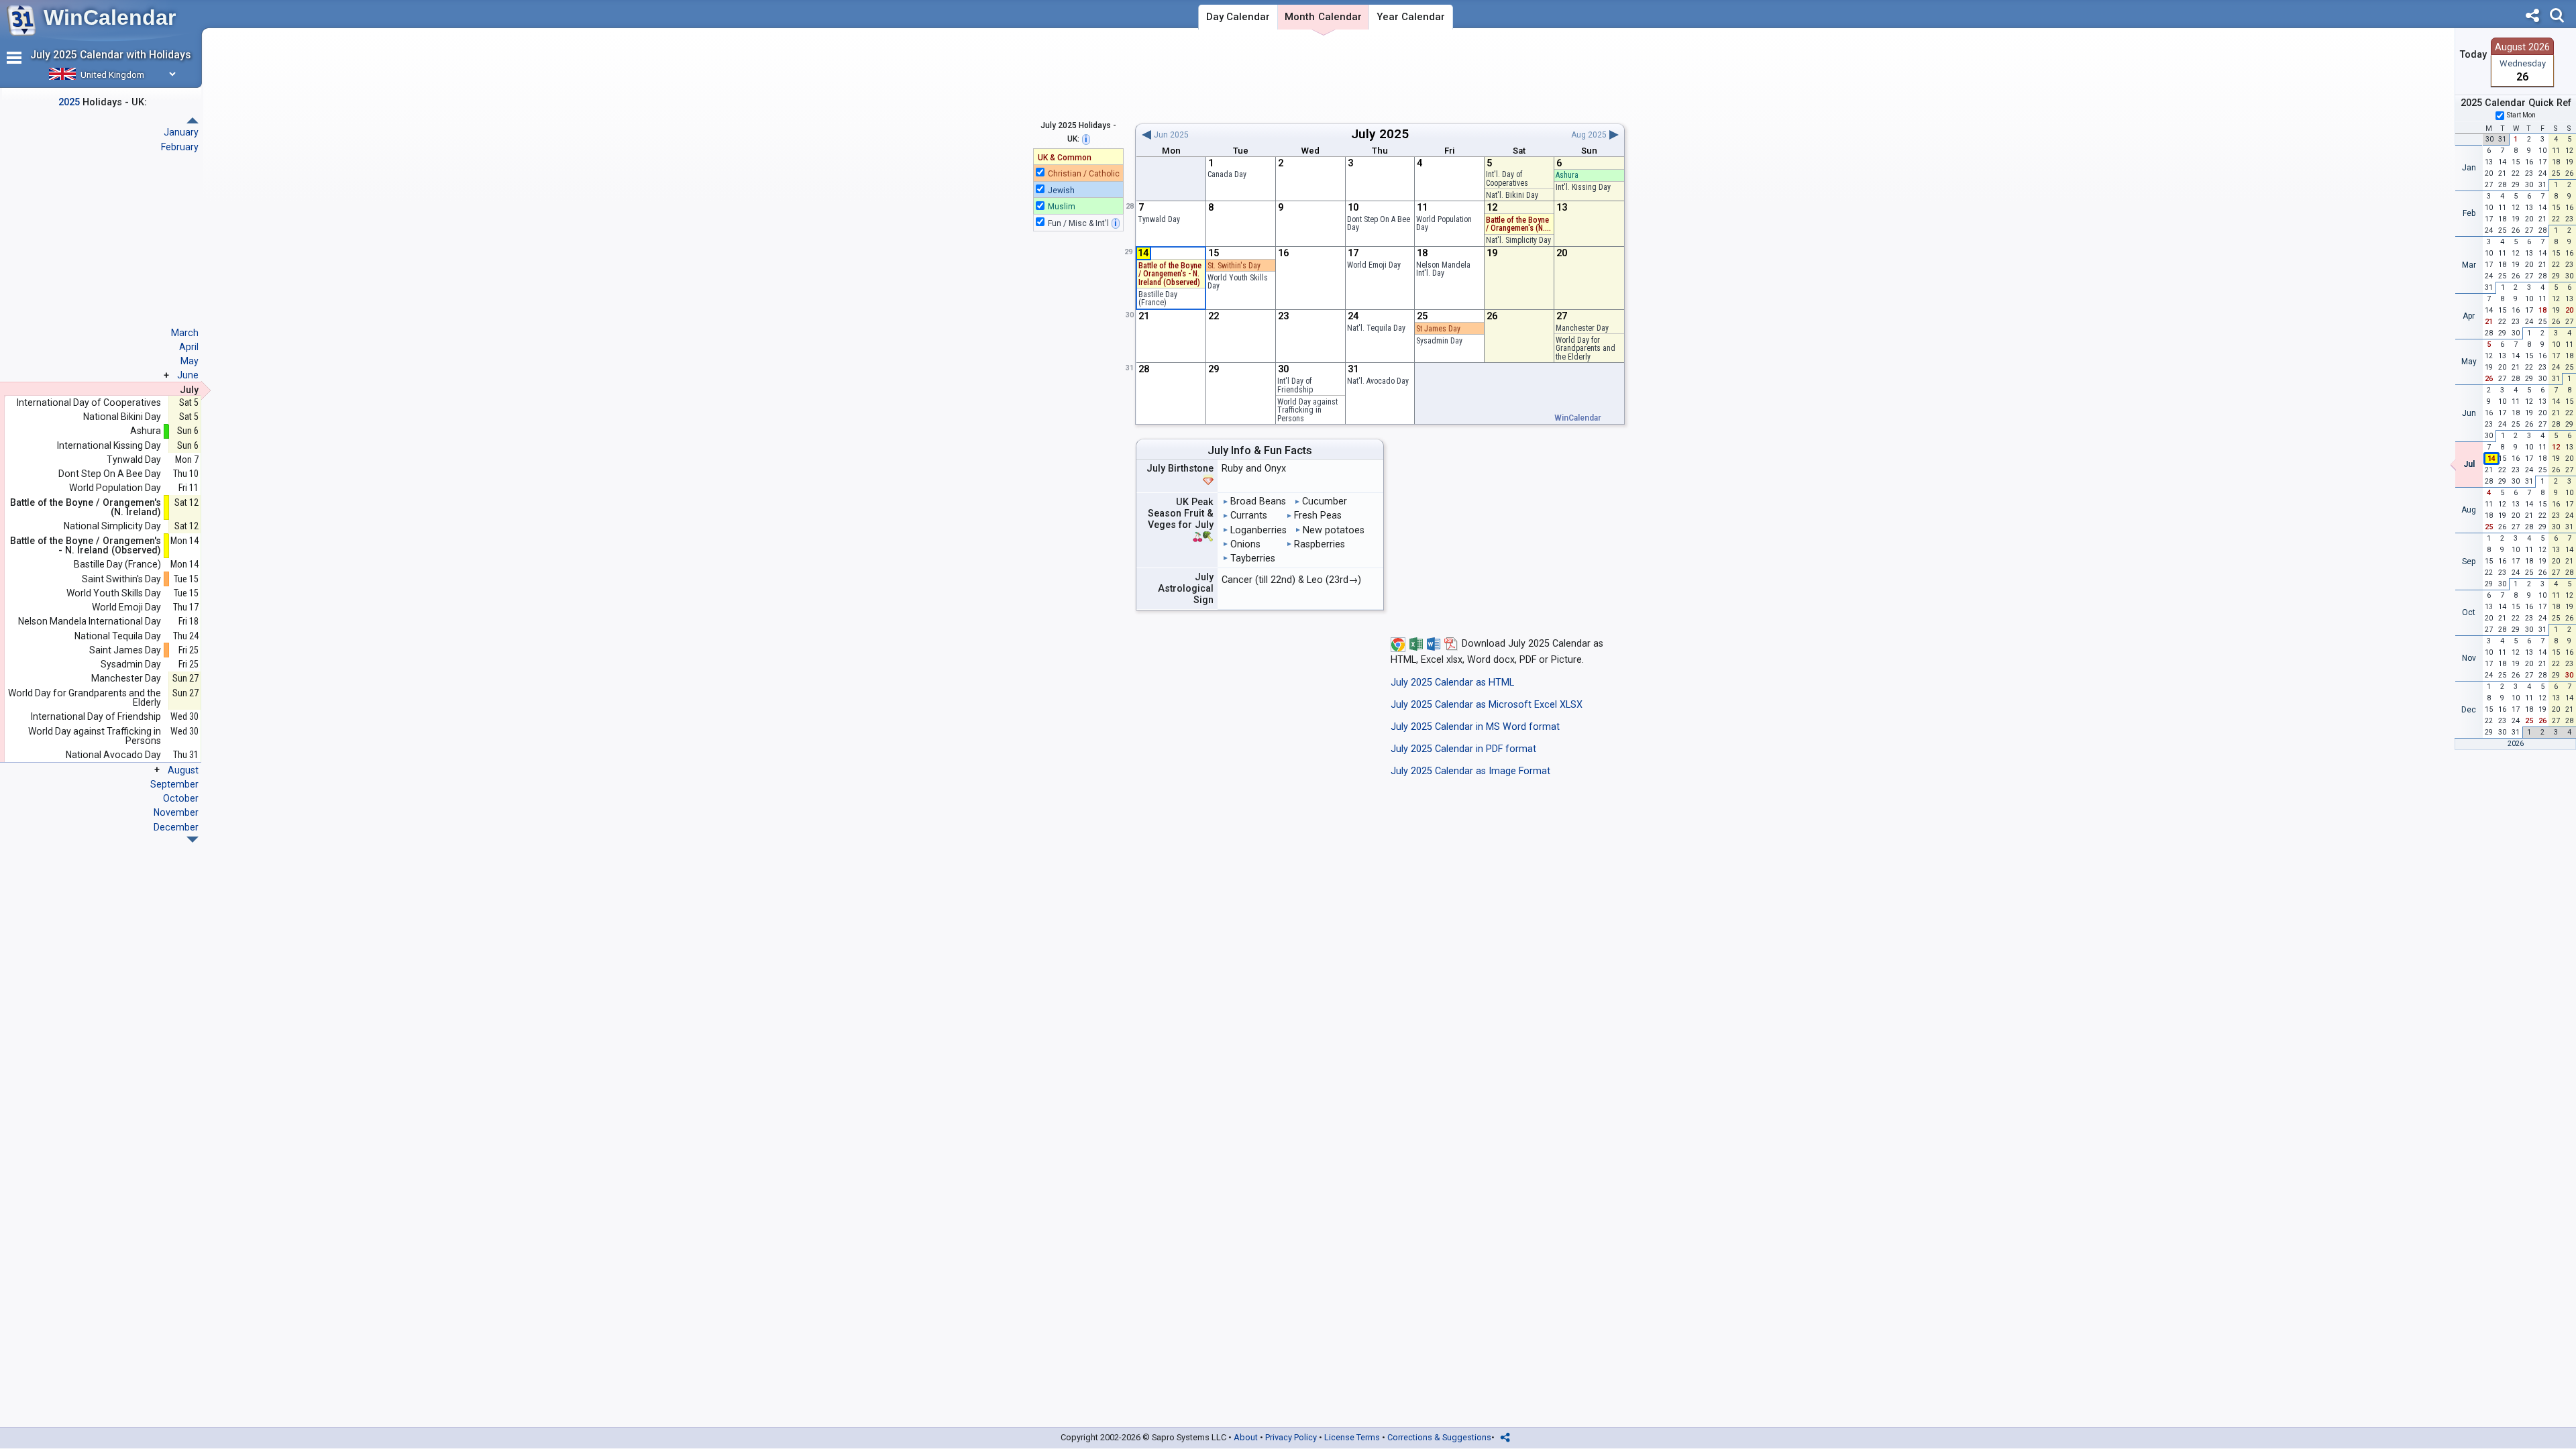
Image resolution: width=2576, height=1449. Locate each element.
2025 (1394, 134)
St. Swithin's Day (1234, 266)
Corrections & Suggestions (1439, 1437)
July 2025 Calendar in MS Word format (1475, 727)
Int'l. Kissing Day (1583, 187)
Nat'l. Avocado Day (1378, 381)
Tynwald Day (1159, 219)
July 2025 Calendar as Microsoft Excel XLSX (1487, 705)
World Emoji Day (1374, 265)
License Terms (1352, 1437)
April (189, 347)
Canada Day (1227, 174)
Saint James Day (125, 650)
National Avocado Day (113, 755)
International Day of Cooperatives (89, 403)
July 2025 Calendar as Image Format (1470, 771)
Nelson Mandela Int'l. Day (1443, 269)
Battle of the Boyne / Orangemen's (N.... (1518, 224)
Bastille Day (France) (1158, 299)
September (174, 784)
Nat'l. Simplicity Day (1518, 240)
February (180, 147)
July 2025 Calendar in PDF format (1463, 749)
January (181, 132)
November (176, 812)
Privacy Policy (1291, 1437)
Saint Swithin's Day (121, 579)
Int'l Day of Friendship (1295, 385)
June (188, 375)
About (1246, 1437)
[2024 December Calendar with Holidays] (193, 120)
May (190, 361)
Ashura (1567, 175)
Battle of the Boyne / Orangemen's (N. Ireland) (86, 507)
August (183, 770)
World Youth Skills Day (1238, 282)
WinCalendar (110, 17)
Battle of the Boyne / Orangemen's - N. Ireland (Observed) (86, 546)
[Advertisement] (1380, 76)
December (176, 827)
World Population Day (1444, 224)
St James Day (1438, 329)
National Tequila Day (118, 636)
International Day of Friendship (96, 717)
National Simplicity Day (112, 526)
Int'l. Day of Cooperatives (1507, 179)
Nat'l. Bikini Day (1512, 195)
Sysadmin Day (1439, 341)
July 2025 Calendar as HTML (1452, 683)
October (181, 798)
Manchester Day (1582, 328)
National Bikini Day (122, 417)
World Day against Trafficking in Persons (1307, 410)
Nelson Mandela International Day (90, 622)
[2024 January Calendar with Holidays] (193, 840)
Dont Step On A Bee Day (1379, 224)
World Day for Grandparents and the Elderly (1586, 348)
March (185, 333)
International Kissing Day (109, 446)
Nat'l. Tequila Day (1376, 328)
